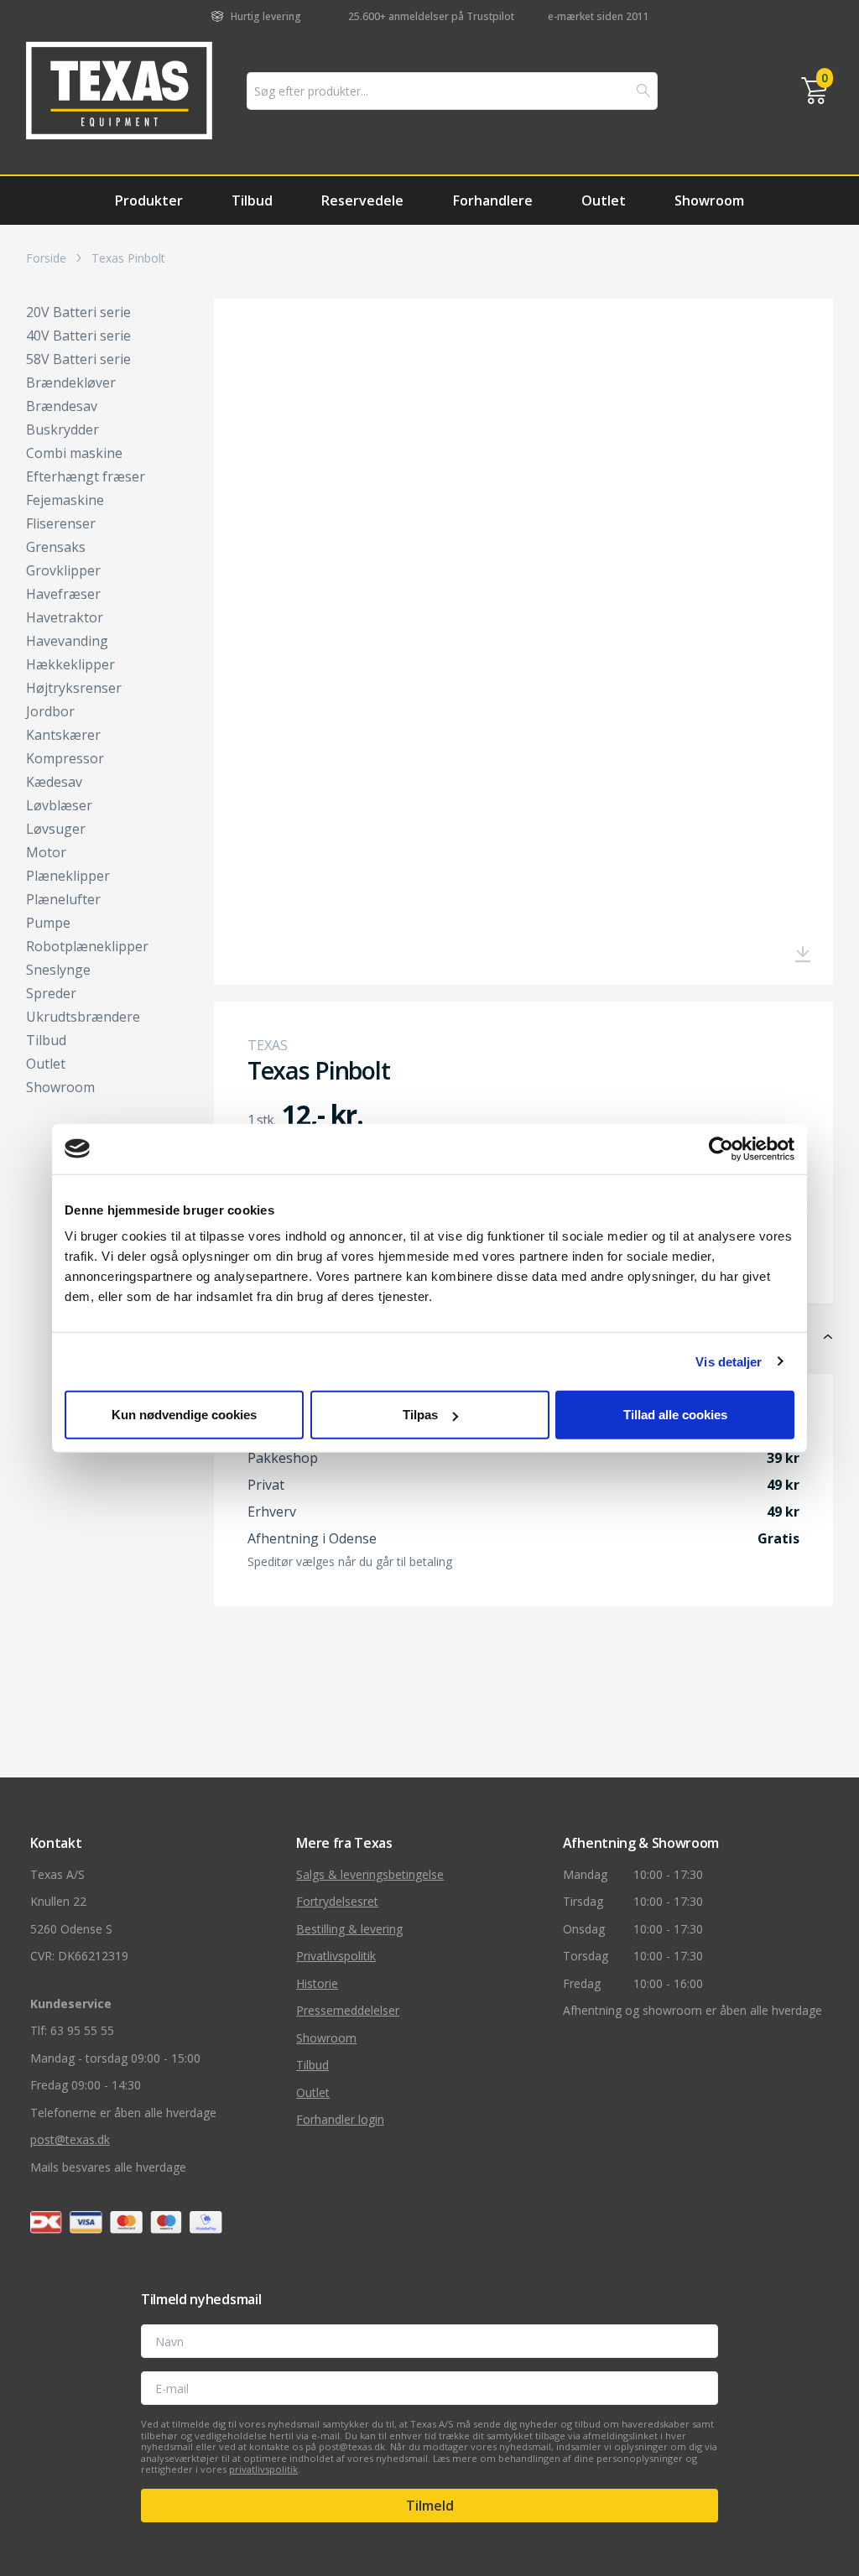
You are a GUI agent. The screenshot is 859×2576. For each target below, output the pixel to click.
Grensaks (56, 547)
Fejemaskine (65, 500)
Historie (317, 1983)
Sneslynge (58, 970)
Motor (46, 852)
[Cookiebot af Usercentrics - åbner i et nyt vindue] (721, 1148)
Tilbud (252, 200)
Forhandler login (340, 2119)
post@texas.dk (70, 2139)
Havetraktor (65, 617)
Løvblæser (59, 805)
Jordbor (50, 711)
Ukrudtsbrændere (83, 1017)
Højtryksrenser (74, 688)
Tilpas (420, 1415)
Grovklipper (63, 570)
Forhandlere (493, 200)
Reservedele (362, 200)
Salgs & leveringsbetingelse (370, 1874)
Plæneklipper (68, 876)
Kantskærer (63, 735)
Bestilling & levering (349, 1929)
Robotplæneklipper (87, 946)
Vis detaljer (729, 1361)
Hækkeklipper (70, 664)
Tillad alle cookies (675, 1415)
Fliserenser (61, 523)
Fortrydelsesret (337, 1901)
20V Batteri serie (78, 312)
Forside (46, 258)
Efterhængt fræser (86, 476)
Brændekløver (71, 382)
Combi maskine (74, 453)
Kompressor (65, 758)
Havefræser (63, 594)
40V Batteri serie (78, 336)
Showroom (709, 200)
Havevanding (67, 641)
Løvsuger (56, 829)
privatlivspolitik (263, 2469)
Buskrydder (62, 429)
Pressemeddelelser (348, 2010)
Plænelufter (63, 899)
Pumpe (48, 923)
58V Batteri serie (78, 359)
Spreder (51, 993)
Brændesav (62, 406)
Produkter (149, 200)
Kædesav (54, 782)
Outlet (604, 200)
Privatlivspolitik (336, 1956)
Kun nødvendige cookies (184, 1415)
